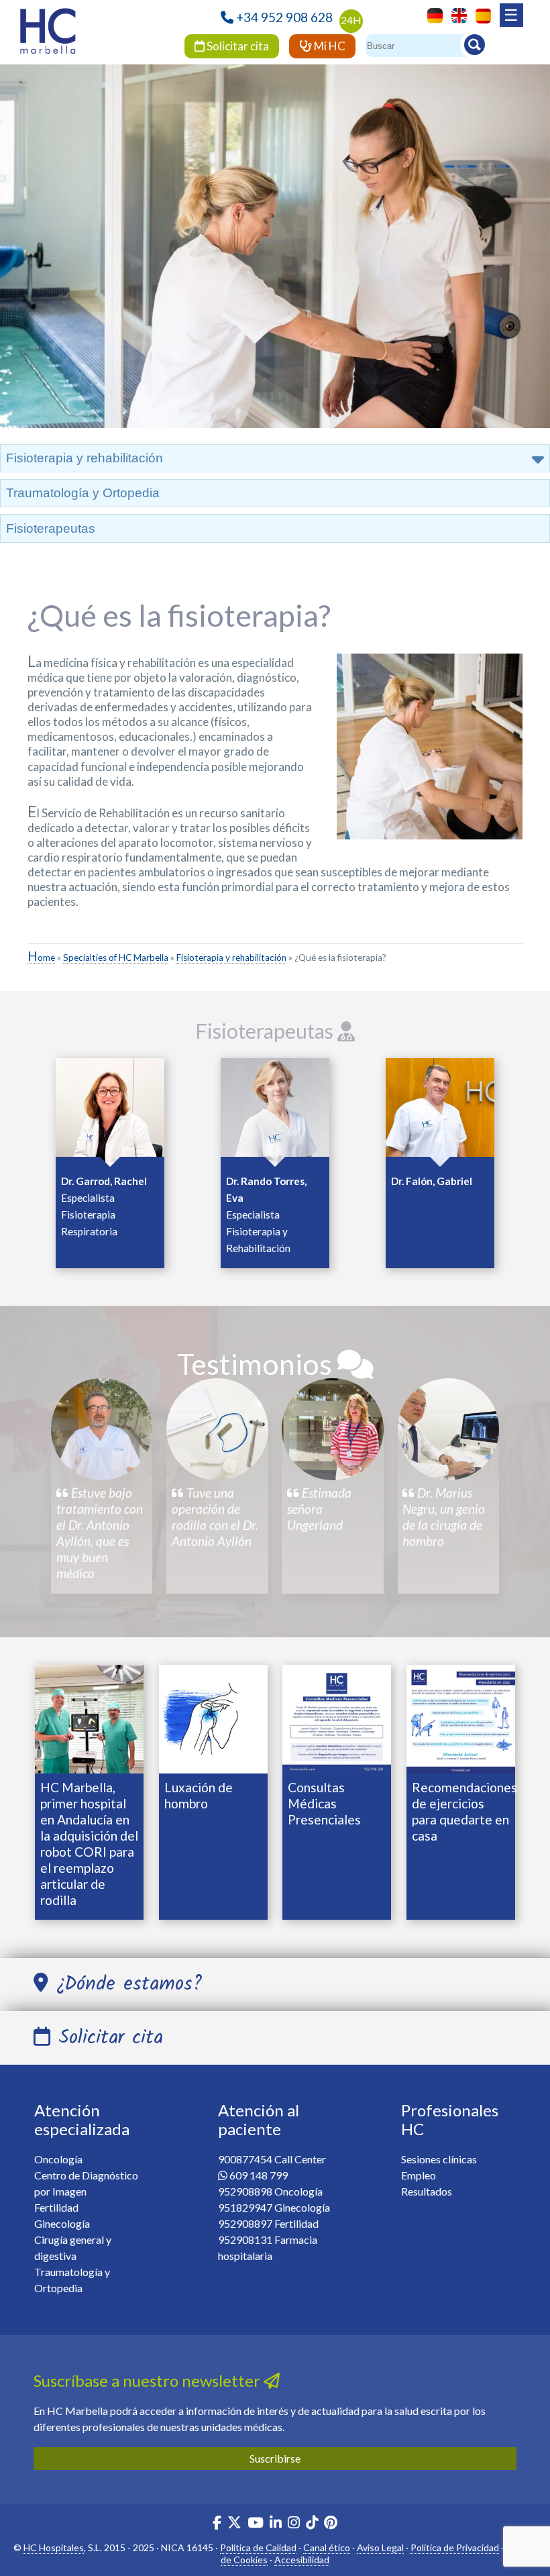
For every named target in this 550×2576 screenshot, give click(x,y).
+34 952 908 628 (284, 17)
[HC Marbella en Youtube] (256, 2524)
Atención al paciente (259, 2120)
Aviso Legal (380, 2547)
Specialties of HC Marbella (116, 958)
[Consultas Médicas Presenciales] (337, 1717)
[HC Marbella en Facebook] (217, 2524)
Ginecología (62, 2223)
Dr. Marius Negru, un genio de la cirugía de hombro (444, 1517)
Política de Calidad (258, 2547)
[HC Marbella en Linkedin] (276, 2524)
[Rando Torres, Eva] (275, 1111)
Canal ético (327, 2547)
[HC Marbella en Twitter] (235, 2524)
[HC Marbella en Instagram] (294, 2524)
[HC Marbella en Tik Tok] (312, 2524)
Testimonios (257, 1364)
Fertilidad (56, 2207)
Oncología (58, 2159)
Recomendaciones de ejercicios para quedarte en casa (464, 1811)
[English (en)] (456, 14)
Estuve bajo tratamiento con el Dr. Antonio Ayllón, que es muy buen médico (100, 1533)
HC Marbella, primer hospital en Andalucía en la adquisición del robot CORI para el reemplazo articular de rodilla (89, 1844)
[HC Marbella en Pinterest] (331, 2524)
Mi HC (329, 46)
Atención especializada (82, 2120)
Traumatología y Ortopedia (83, 493)
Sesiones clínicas (439, 2159)
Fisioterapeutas (51, 528)
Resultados (427, 2191)
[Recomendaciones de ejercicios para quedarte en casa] (461, 1717)
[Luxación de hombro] (213, 1717)
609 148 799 (259, 2175)
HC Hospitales (54, 2547)
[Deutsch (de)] (432, 14)
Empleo (419, 2175)
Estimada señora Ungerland (319, 1509)
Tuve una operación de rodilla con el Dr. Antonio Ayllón (215, 1517)
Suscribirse (275, 2458)
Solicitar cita (237, 46)
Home (41, 958)
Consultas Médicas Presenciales (324, 1803)
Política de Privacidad (455, 2547)
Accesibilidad (302, 2560)
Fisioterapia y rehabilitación (231, 958)
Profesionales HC (450, 2120)
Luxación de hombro (199, 1795)
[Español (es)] (480, 14)
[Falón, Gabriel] (440, 1111)
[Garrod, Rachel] (110, 1111)
